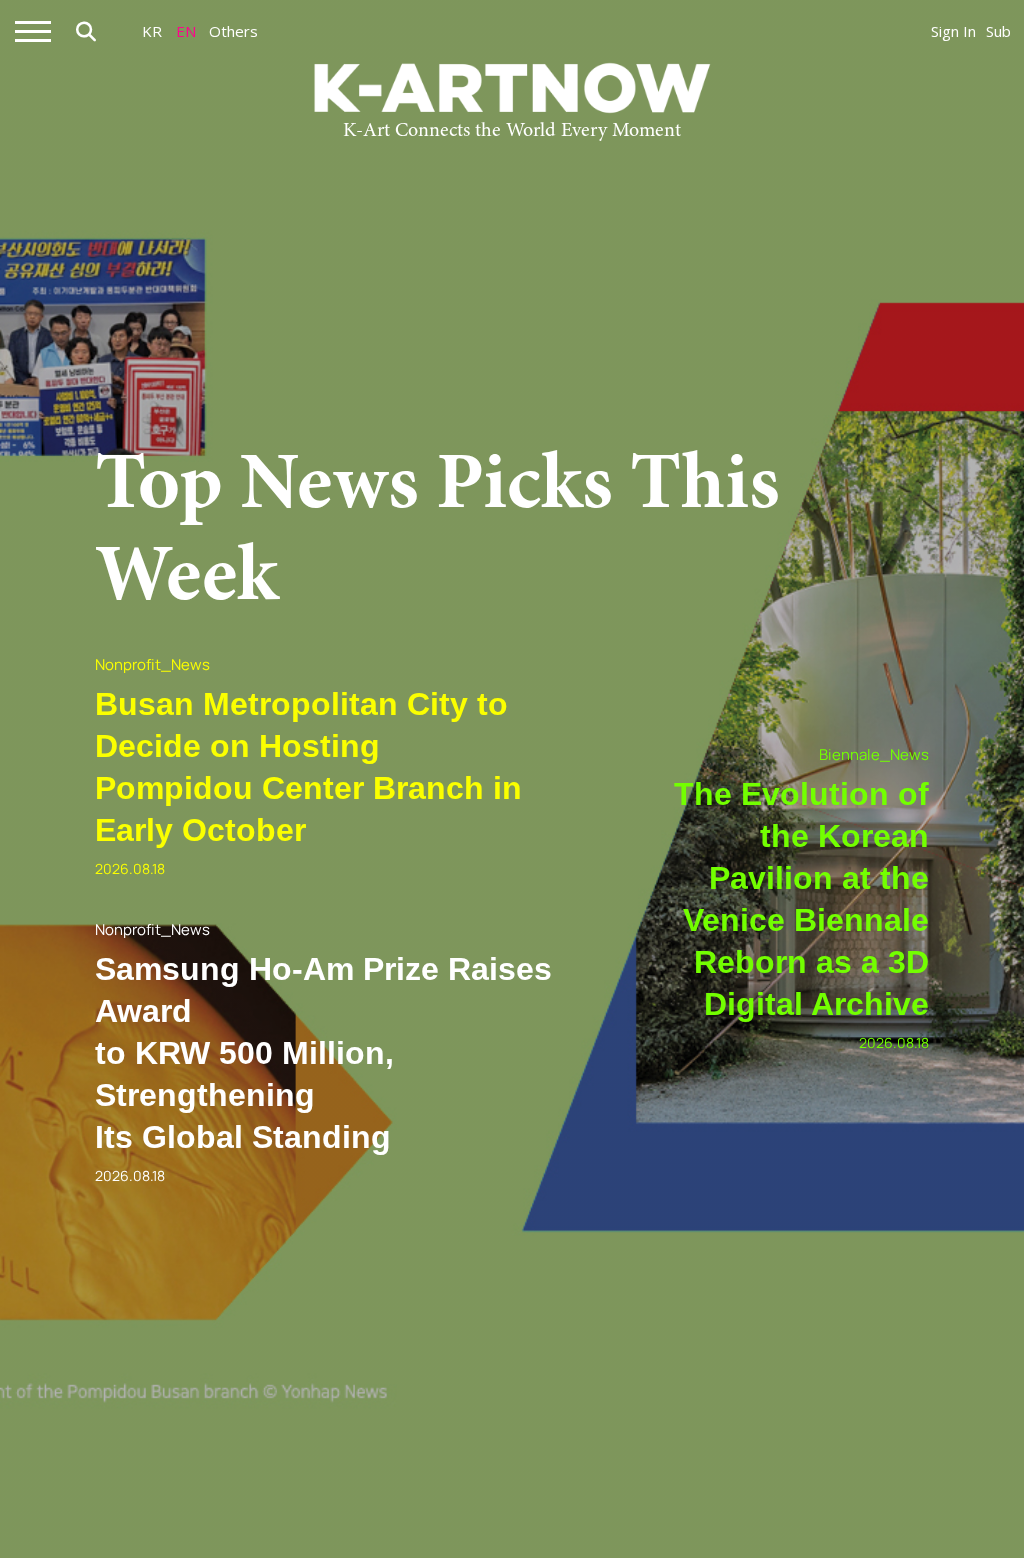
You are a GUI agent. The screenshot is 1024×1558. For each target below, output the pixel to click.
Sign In (953, 31)
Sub (998, 31)
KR (152, 31)
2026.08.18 (130, 868)
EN (186, 31)
